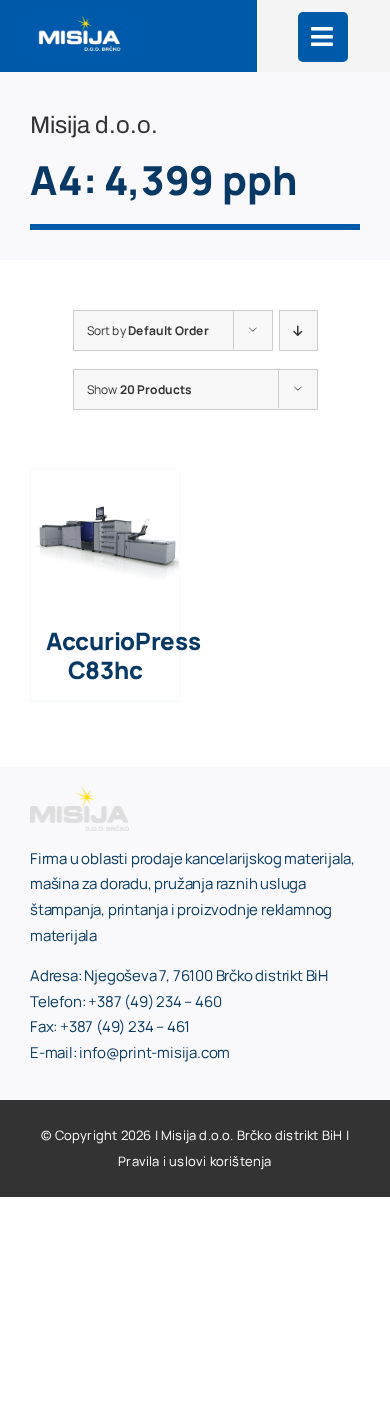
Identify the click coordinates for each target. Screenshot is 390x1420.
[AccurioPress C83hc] (105, 481)
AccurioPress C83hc (123, 655)
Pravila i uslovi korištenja (194, 1161)
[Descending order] (298, 330)
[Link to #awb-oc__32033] (323, 37)
